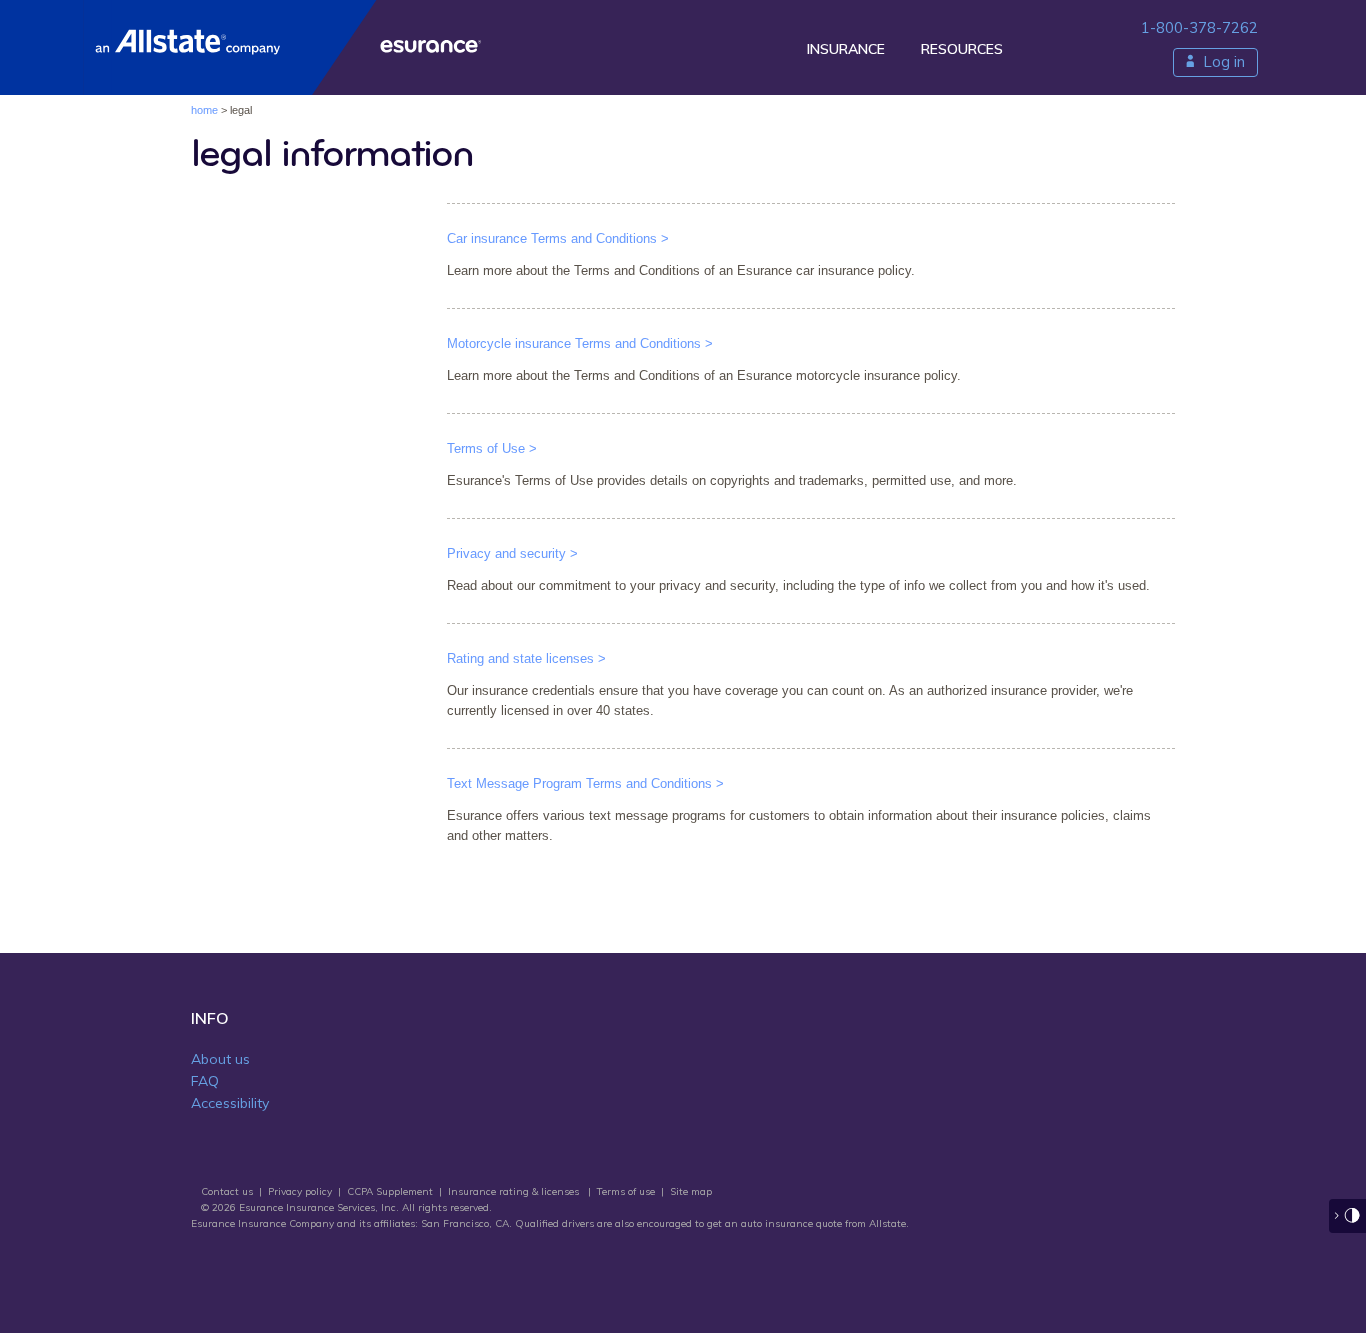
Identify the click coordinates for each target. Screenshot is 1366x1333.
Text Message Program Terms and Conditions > (585, 783)
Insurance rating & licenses (513, 1191)
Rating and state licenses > (526, 658)
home (204, 110)
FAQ (205, 1081)
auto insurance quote (791, 1223)
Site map (691, 1191)
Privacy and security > (512, 553)
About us (220, 1059)
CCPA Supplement (390, 1191)
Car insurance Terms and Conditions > (558, 238)
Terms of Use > (492, 448)
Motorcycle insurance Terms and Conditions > (580, 343)
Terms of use (626, 1191)
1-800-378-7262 (1199, 27)
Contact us (227, 1191)
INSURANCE (846, 49)
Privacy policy (300, 1191)
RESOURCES (962, 49)
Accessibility (230, 1103)
